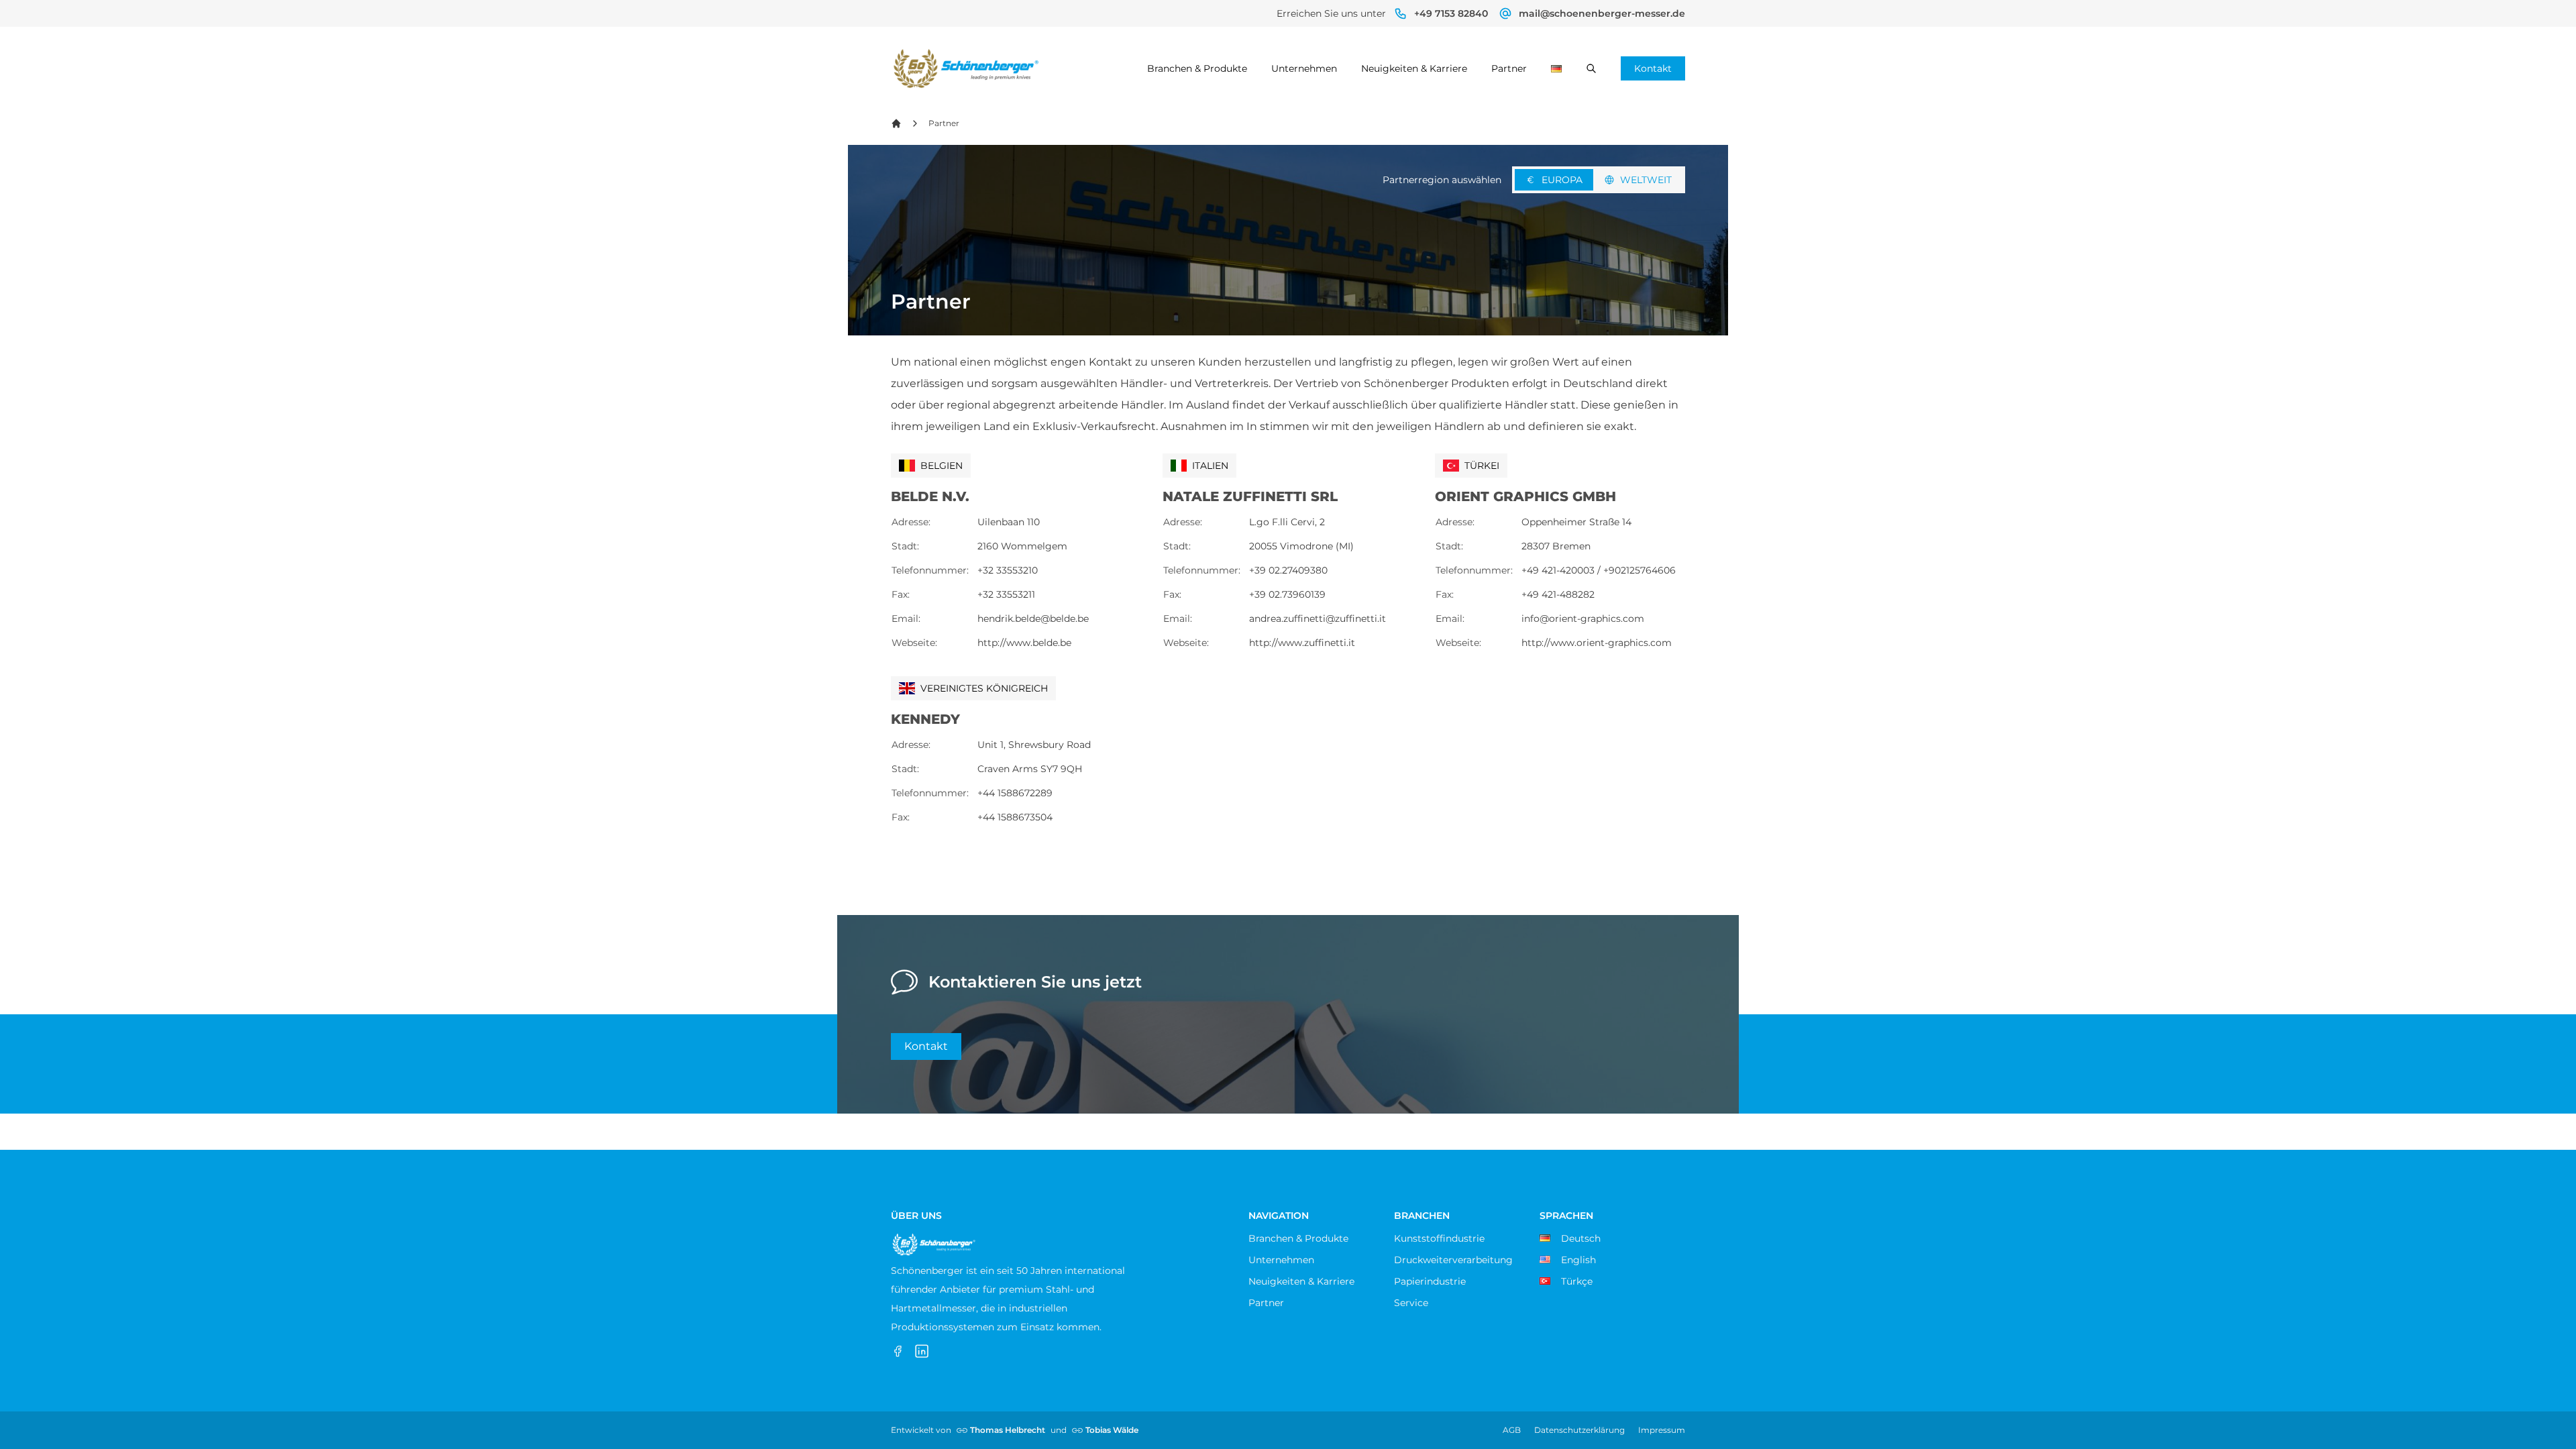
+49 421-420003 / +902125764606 (1599, 570)
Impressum (1662, 1430)
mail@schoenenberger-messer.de (1602, 13)
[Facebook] (898, 1351)
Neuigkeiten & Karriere (1414, 68)
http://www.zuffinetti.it (1302, 643)
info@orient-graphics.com (1583, 619)
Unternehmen (1304, 68)
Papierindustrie (1430, 1281)
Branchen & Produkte (1197, 68)
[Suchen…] (1591, 68)
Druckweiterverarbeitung (1453, 1260)
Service (1411, 1303)
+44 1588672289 (1015, 793)
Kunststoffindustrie (1439, 1238)
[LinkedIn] (922, 1351)
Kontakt (1653, 68)
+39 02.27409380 (1288, 570)
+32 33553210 (1008, 570)
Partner (1509, 68)
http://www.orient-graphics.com (1597, 643)
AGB (1512, 1430)
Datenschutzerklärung (1579, 1430)
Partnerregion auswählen (1442, 180)
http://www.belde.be (1024, 643)
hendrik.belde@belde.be (1033, 619)
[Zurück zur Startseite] (896, 123)
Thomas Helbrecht (1008, 1430)
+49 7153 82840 (1451, 13)
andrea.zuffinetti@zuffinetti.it (1318, 619)
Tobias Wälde (1112, 1430)
